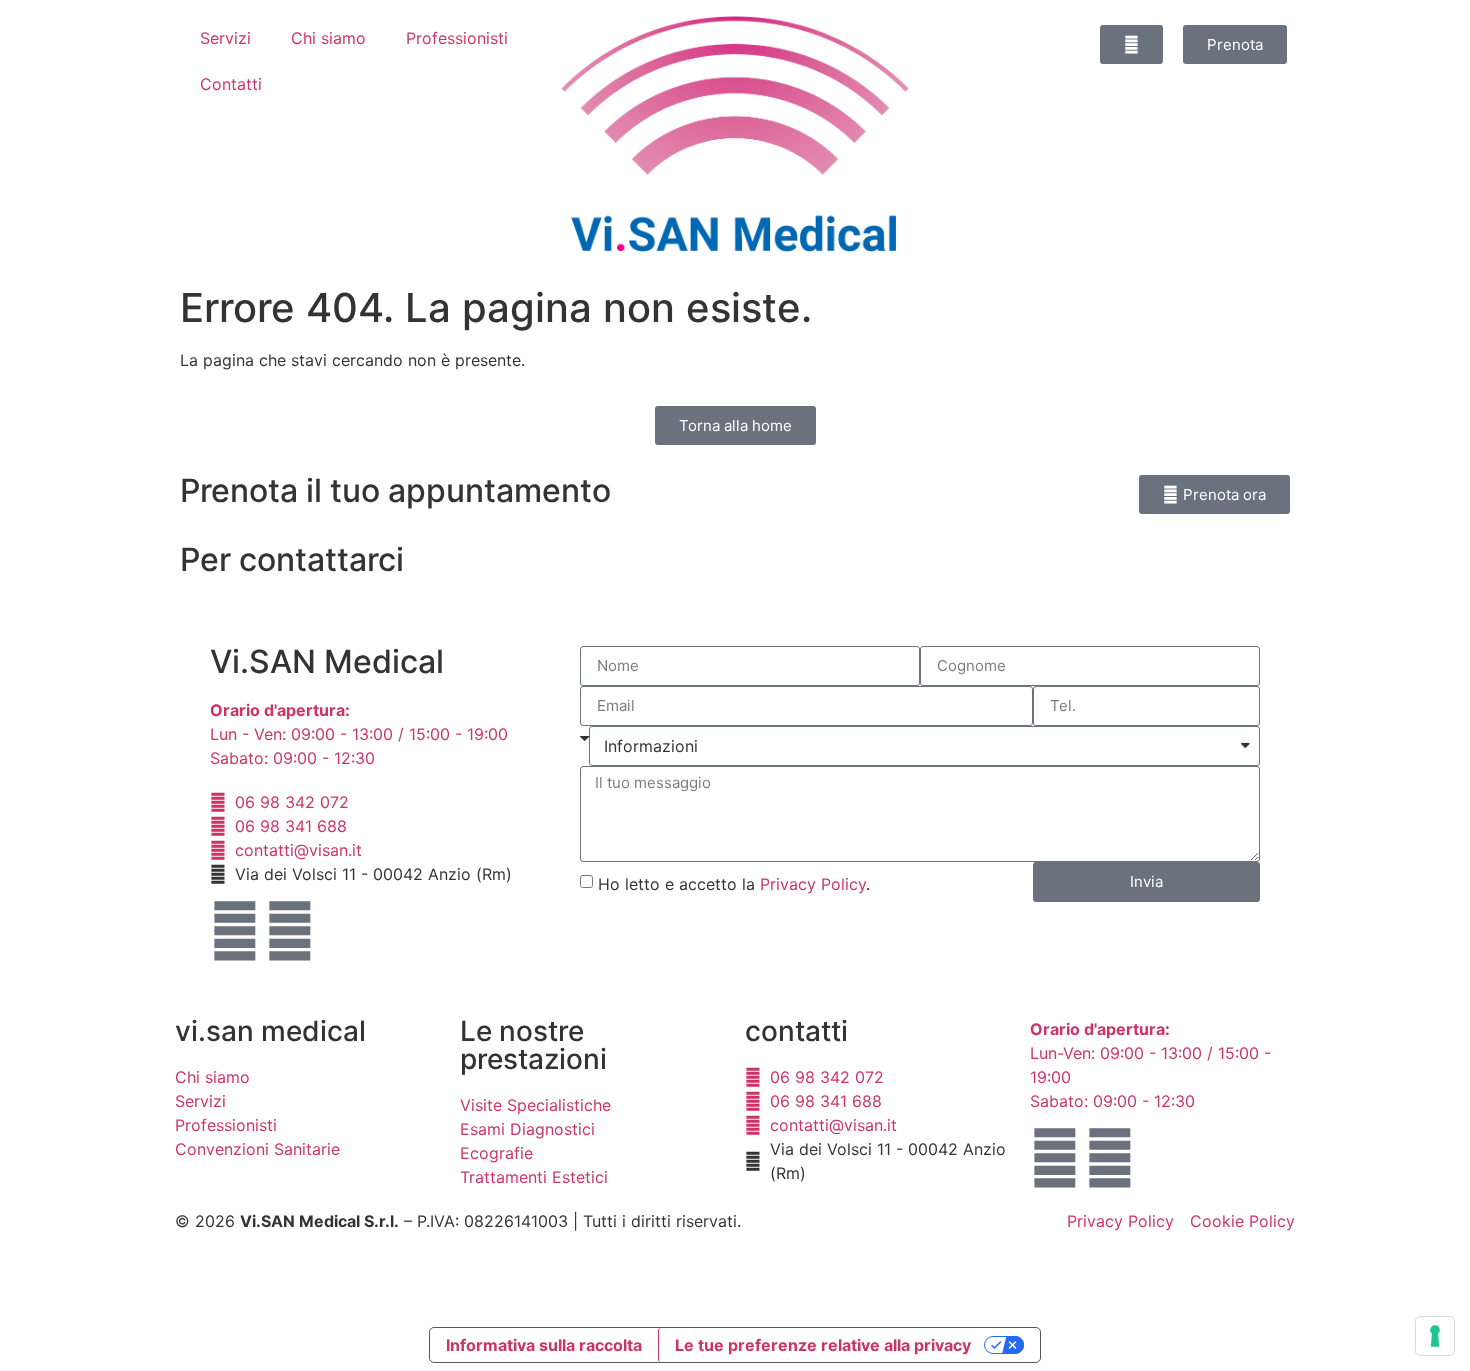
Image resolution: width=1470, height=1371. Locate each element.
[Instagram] (290, 931)
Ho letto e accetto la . (734, 884)
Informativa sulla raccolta (544, 1345)
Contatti (231, 84)
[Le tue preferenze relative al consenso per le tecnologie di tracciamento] (1435, 1336)
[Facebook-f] (235, 931)
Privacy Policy (813, 884)
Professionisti (457, 38)
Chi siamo (328, 38)
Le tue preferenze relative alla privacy (823, 1345)
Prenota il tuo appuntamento (395, 490)
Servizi (225, 38)
